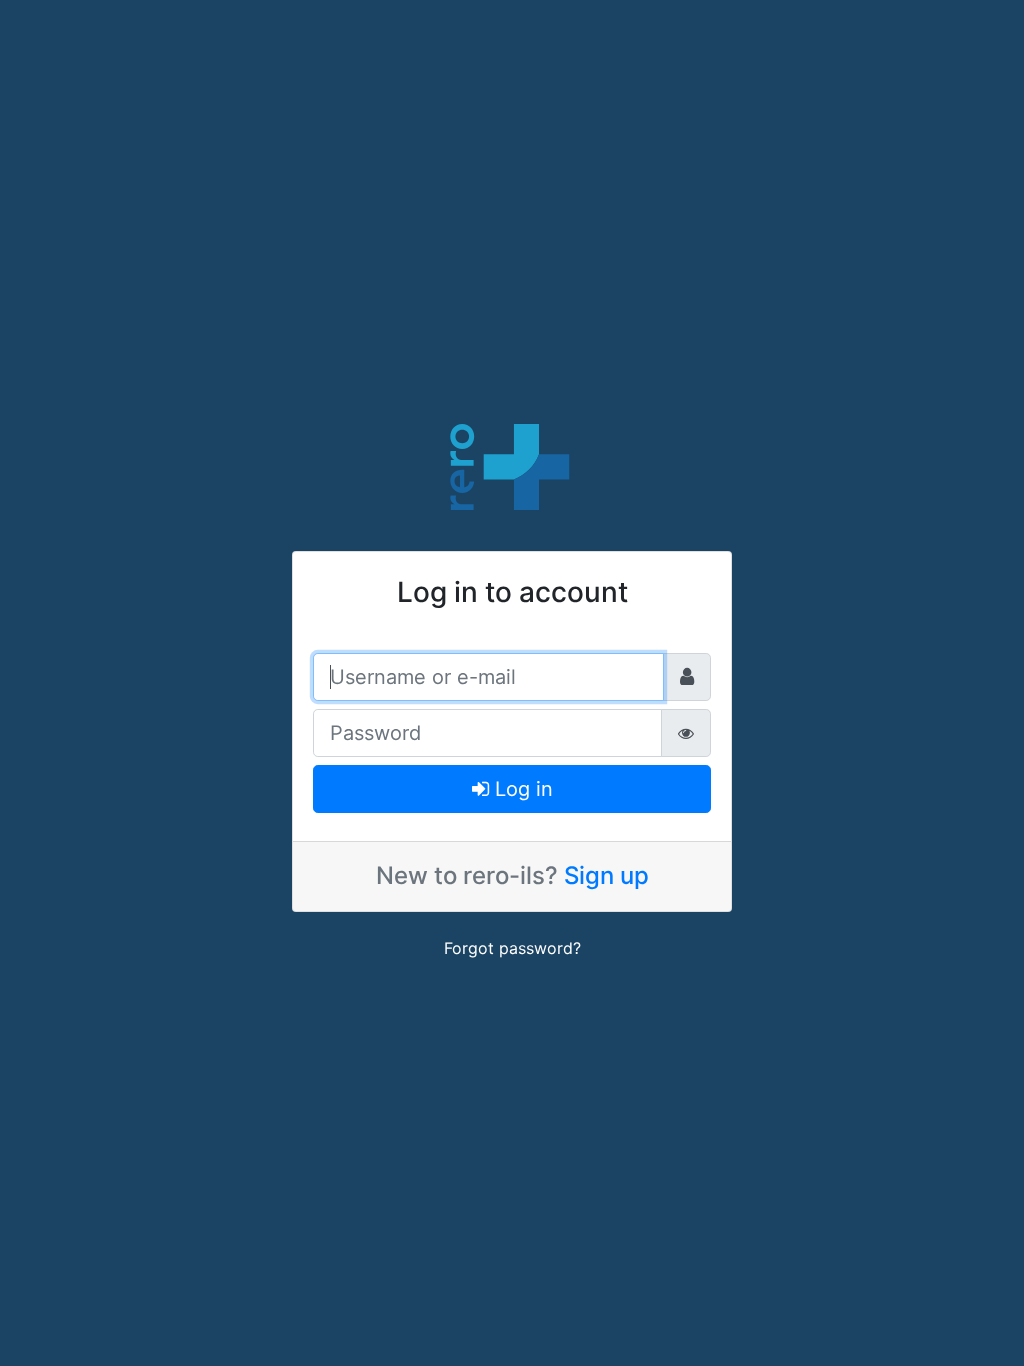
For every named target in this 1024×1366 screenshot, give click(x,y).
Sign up (606, 875)
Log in (521, 789)
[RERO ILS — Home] (512, 465)
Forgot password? (512, 948)
